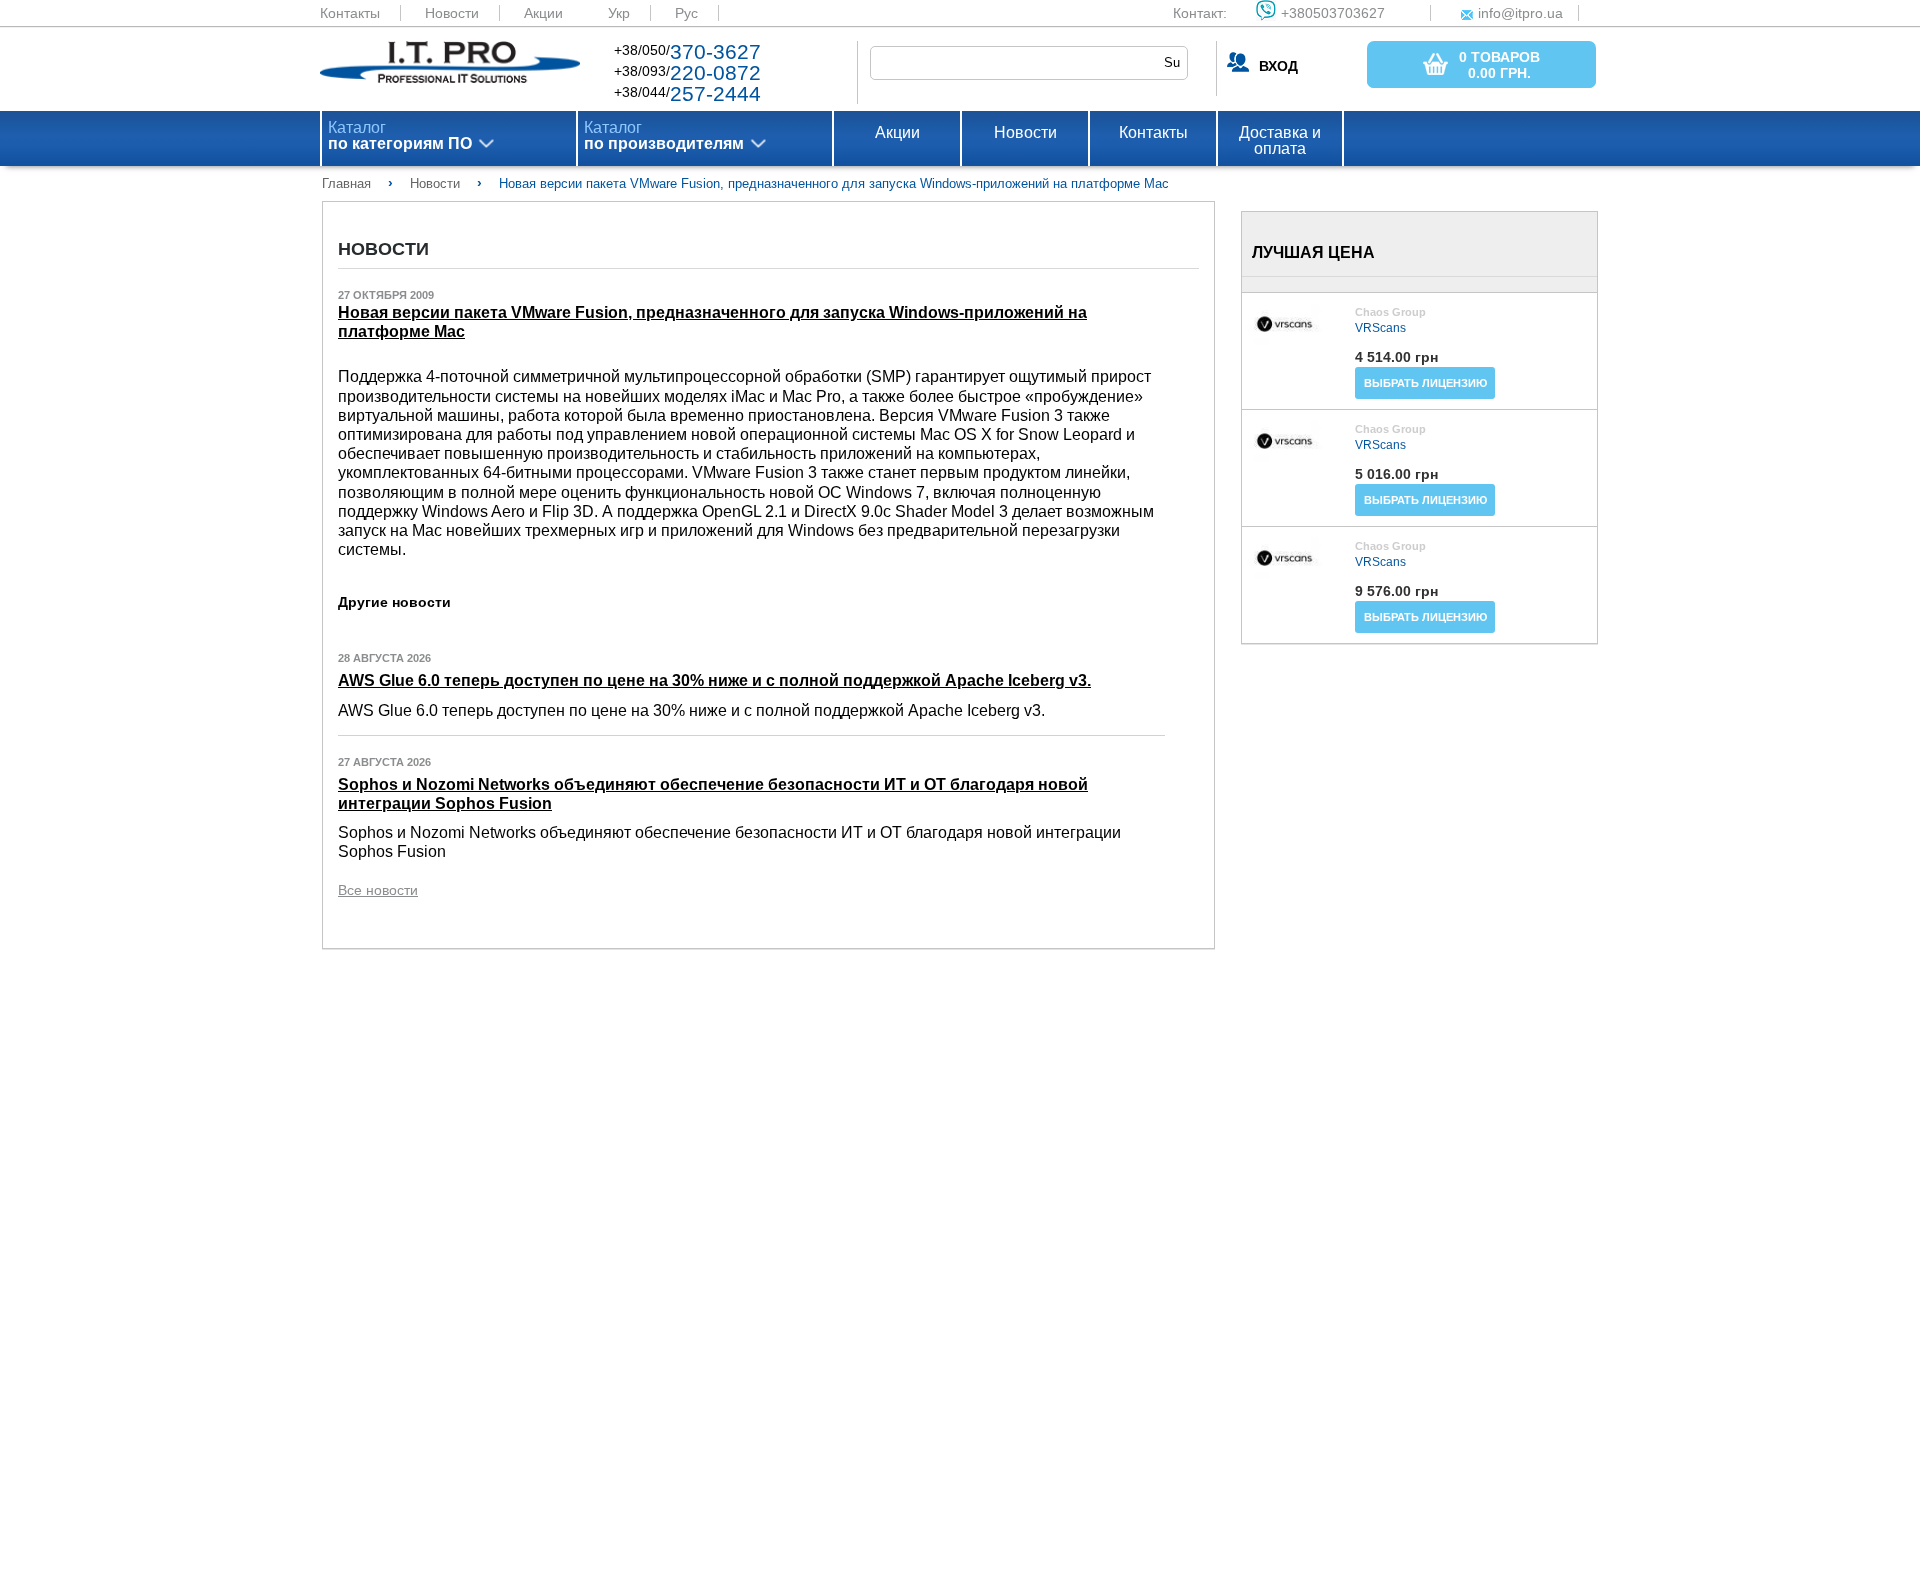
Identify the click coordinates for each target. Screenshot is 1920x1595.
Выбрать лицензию (1425, 383)
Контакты (350, 13)
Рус (686, 13)
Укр (619, 13)
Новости (452, 13)
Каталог (400, 136)
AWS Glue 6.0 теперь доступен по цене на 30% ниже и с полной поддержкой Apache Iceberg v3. (714, 680)
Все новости (378, 890)
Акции (543, 13)
